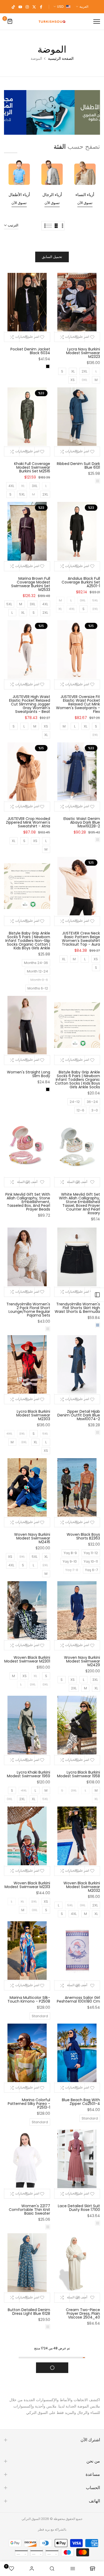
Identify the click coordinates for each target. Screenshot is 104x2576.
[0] (10, 22)
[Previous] (96, 112)
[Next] (8, 112)
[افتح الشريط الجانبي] (97, 1295)
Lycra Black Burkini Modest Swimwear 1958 (79, 1774)
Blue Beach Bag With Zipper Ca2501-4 (81, 2102)
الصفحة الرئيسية (61, 58)
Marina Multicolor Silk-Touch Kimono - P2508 (29, 1999)
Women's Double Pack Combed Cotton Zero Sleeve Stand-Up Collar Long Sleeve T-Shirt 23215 (29, 2417)
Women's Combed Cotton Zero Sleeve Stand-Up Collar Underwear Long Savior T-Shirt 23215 (79, 2528)
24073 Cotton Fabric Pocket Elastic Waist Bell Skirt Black (28, 2524)
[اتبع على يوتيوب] (20, 7)
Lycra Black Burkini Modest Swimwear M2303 (33, 1415)
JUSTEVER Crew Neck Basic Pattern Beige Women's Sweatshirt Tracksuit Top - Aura (81, 939)
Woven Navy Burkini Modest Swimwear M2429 (82, 1661)
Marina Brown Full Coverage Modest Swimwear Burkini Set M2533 (31, 584)
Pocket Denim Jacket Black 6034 (30, 351)
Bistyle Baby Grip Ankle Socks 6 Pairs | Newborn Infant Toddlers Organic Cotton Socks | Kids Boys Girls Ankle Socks (77, 1080)
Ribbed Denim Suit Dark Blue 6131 (78, 466)
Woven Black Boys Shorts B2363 (83, 1536)
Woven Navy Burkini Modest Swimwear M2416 (32, 1538)
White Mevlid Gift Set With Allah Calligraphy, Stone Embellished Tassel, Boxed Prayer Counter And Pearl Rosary (79, 1204)
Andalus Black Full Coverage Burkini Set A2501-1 (81, 582)
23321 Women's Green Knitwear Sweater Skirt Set (79, 2419)
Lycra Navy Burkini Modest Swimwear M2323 (83, 353)
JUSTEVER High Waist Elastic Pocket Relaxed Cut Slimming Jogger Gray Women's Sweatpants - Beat (30, 704)
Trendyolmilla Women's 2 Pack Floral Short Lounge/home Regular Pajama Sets (28, 1310)
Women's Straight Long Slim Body (29, 1074)
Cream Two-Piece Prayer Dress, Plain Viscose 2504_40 (83, 2313)
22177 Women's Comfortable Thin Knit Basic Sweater (29, 2210)
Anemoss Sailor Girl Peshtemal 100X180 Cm (78, 1999)
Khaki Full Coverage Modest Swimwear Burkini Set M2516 (32, 467)
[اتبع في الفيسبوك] (41, 7)
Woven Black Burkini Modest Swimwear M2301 (27, 1659)
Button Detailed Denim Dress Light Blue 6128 (29, 2312)
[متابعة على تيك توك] (13, 7)
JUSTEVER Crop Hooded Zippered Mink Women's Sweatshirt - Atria (28, 822)
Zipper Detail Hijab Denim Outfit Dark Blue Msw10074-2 (79, 1415)
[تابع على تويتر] (34, 7)
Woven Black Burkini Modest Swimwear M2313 (27, 1885)
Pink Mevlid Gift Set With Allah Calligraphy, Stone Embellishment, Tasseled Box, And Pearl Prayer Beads (28, 1202)
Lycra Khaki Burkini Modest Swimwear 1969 (29, 1774)
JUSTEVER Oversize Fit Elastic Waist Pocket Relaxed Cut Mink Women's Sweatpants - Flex (78, 704)
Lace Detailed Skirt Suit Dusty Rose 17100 (79, 2208)
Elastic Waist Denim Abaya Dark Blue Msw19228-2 (82, 822)
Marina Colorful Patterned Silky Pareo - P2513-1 (29, 2104)
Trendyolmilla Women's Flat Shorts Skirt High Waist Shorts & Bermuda (77, 1308)
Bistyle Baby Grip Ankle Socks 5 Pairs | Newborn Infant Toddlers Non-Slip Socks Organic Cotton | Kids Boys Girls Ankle (28, 941)
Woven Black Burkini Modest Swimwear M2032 (82, 1887)
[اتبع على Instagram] (27, 7)
